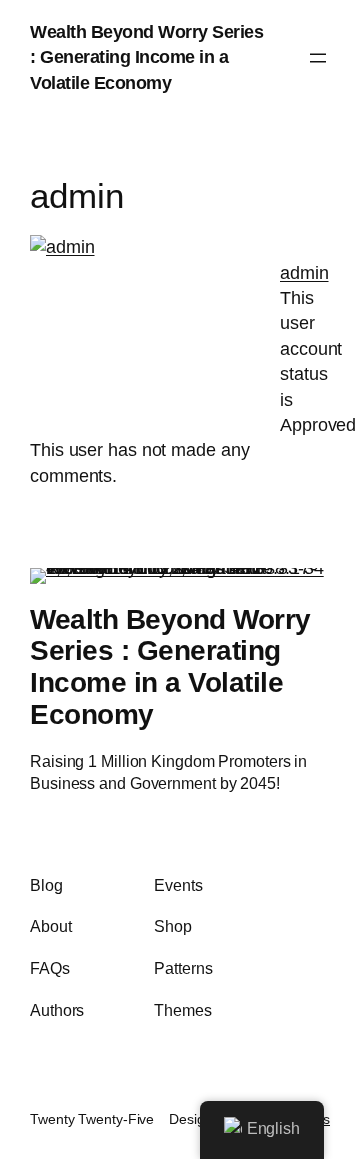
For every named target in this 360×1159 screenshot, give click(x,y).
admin (304, 273)
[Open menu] (318, 58)
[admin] (62, 247)
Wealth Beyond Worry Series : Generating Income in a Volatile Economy (146, 57)
